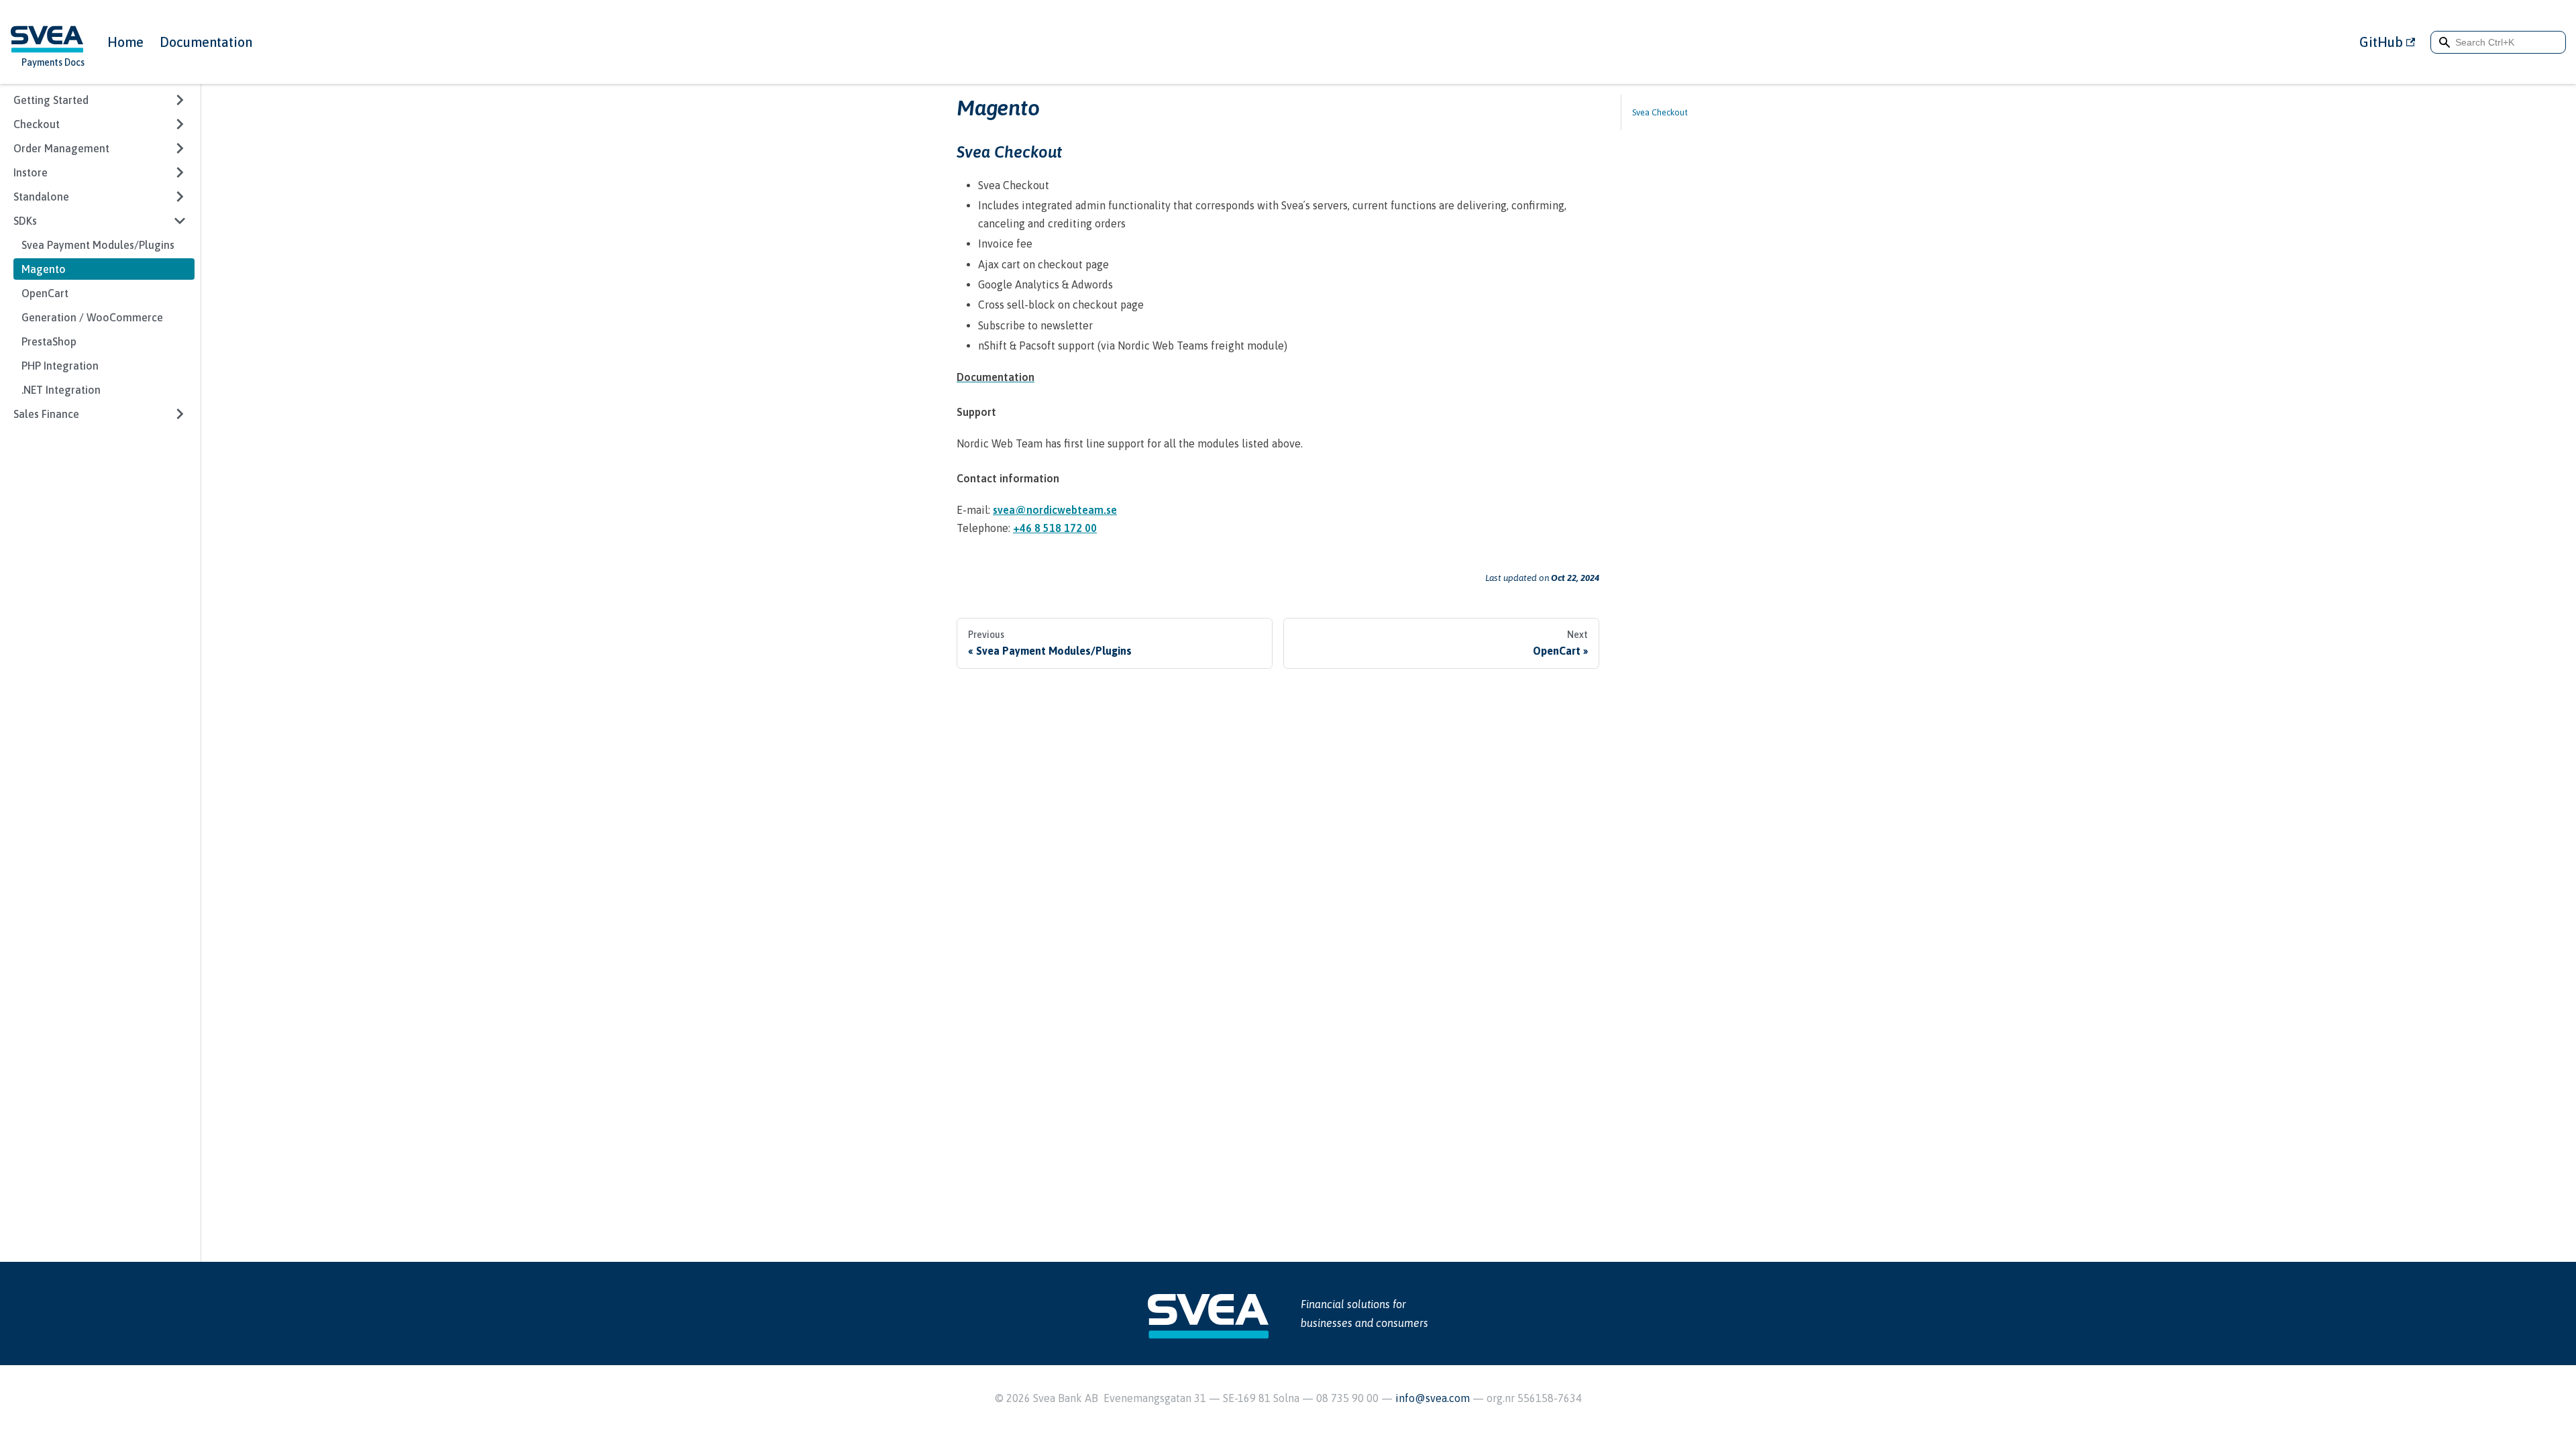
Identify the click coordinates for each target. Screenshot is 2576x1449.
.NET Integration (61, 390)
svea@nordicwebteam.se (1055, 510)
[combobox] (2498, 42)
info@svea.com (1434, 1398)
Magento (44, 269)
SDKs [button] (25, 221)
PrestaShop (49, 341)
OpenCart (45, 293)
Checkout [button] (37, 124)
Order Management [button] (61, 148)
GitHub (2381, 42)
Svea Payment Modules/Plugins (98, 245)
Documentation (206, 42)
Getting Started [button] (51, 100)
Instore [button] (31, 172)
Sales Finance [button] (46, 414)
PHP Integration (60, 366)
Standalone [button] (41, 197)
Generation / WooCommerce (92, 317)
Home (125, 42)
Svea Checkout (1660, 112)
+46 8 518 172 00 (1055, 528)
